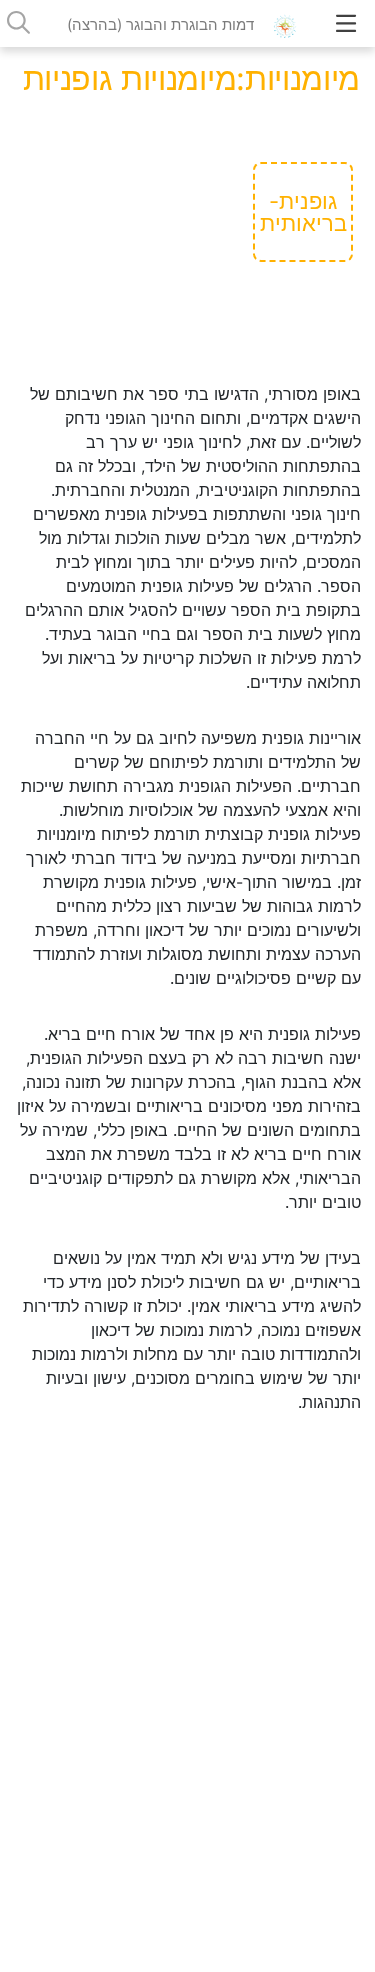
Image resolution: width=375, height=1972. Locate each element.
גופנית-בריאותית (303, 212)
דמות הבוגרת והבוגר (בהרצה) (160, 24)
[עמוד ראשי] (290, 24)
